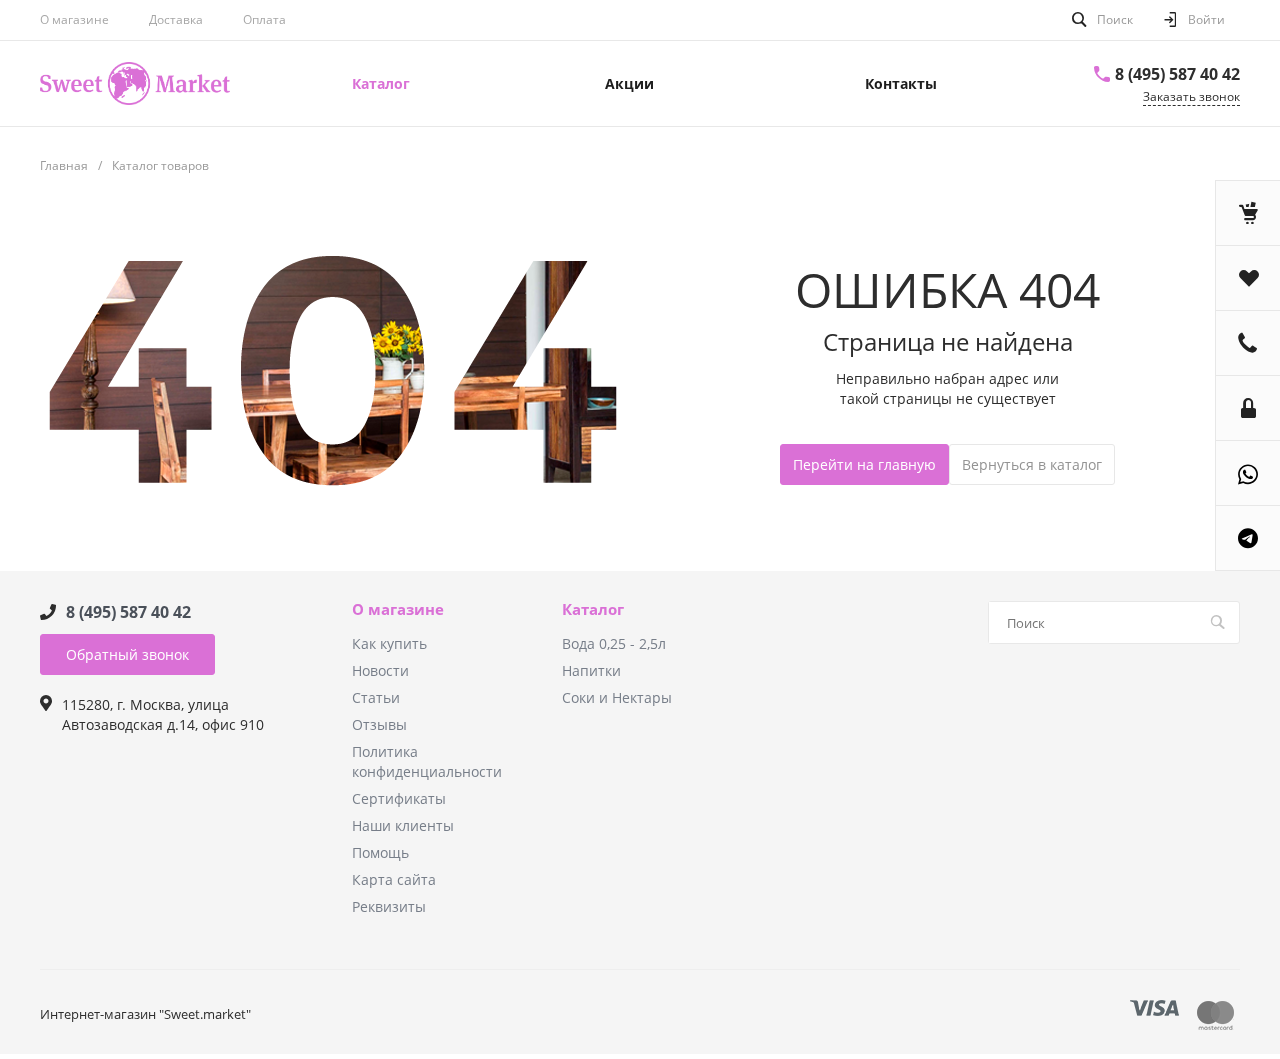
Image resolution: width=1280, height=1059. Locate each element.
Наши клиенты (403, 825)
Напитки (591, 670)
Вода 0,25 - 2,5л (614, 643)
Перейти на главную (864, 464)
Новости (380, 670)
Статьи (376, 697)
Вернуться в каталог (1032, 464)
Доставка (176, 19)
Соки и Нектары (617, 697)
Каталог (593, 610)
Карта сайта (394, 879)
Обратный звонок (127, 654)
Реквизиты (389, 906)
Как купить (389, 643)
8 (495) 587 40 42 (1177, 74)
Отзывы (379, 724)
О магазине (74, 19)
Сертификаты (399, 798)
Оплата (264, 19)
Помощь (380, 852)
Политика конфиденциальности (427, 761)
